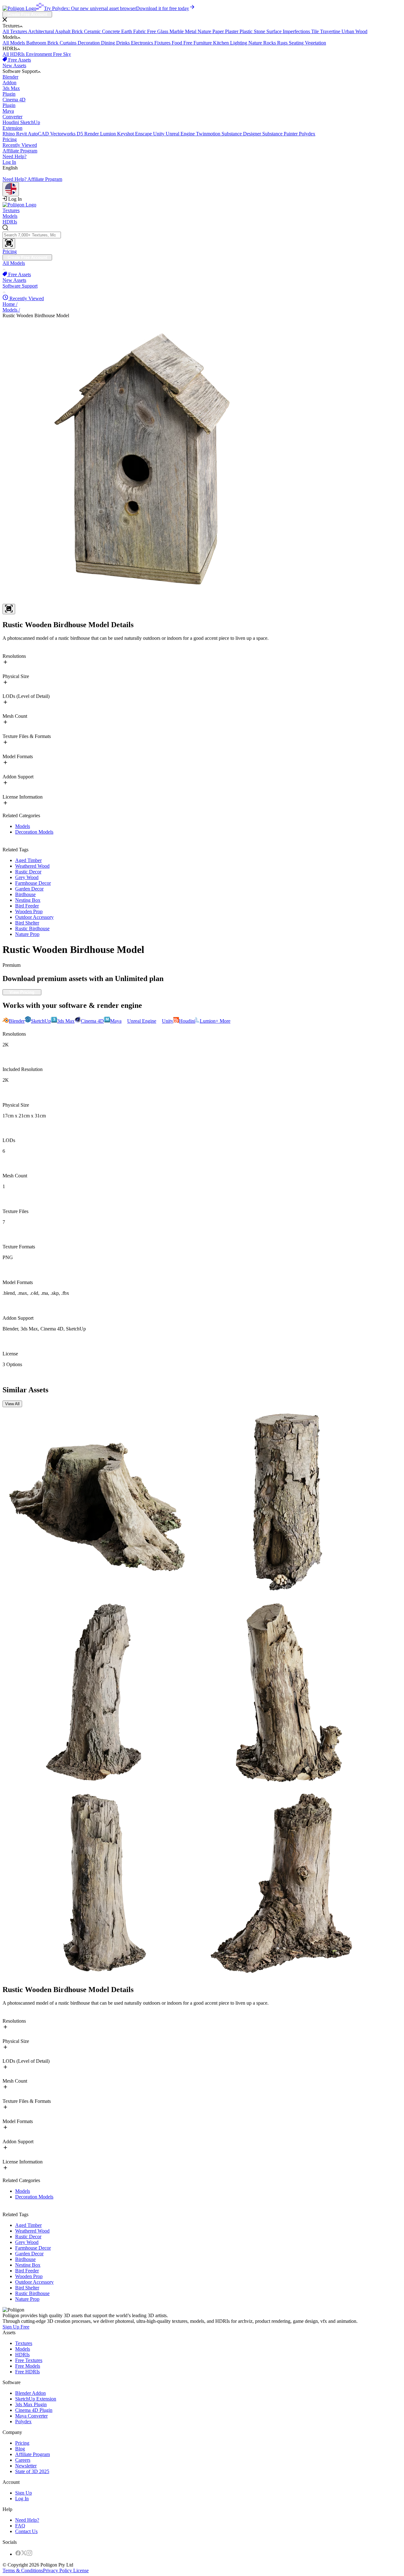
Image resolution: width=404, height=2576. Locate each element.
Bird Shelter (27, 923)
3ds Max (11, 91)
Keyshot (126, 134)
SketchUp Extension (36, 2399)
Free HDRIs (27, 2372)
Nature (205, 31)
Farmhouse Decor (33, 883)
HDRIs (10, 222)
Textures (11, 210)
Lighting (239, 43)
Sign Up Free (16, 2327)
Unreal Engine (181, 134)
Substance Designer (242, 134)
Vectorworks (63, 134)
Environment (39, 54)
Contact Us (26, 2531)
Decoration (89, 43)
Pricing (10, 139)
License (80, 2570)
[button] (202, 20)
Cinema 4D (14, 102)
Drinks (124, 43)
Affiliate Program (20, 151)
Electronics (143, 43)
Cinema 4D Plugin (34, 2410)
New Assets (14, 65)
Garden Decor (29, 889)
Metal (191, 31)
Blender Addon (30, 2393)
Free (152, 31)
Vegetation (315, 43)
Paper (219, 31)
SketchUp (21, 125)
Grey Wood (27, 877)
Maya (12, 114)
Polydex (307, 134)
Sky (67, 54)
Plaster (232, 31)
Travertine (331, 31)
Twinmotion (209, 134)
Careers (23, 2460)
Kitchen (222, 43)
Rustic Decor (28, 872)
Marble (177, 31)
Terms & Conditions (23, 2570)
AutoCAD (39, 134)
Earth (127, 31)
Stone (260, 31)
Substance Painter (281, 134)
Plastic (247, 31)
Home (10, 304)
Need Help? (15, 156)
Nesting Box (28, 900)
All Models (14, 43)
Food (178, 43)
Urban (348, 31)
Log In (9, 162)
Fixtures (163, 43)
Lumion (109, 134)
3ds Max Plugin (31, 2404)
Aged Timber (28, 860)
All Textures (15, 31)
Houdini (11, 122)
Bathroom (37, 43)
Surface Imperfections (289, 31)
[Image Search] (9, 244)
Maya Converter (31, 2416)
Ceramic (93, 31)
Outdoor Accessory (34, 917)
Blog (20, 2449)
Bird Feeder (27, 906)
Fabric (140, 31)
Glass (163, 31)
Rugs (283, 43)
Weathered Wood (32, 866)
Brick (78, 31)
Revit (22, 134)
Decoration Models (34, 832)
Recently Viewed (20, 145)
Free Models (28, 2366)
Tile (316, 31)
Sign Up (24, 2493)
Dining (109, 43)
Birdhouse (25, 894)
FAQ (20, 2526)
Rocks (270, 43)
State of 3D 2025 (32, 2471)
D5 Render (88, 134)
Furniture (203, 43)
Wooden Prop (29, 911)
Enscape (144, 134)
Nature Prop (27, 934)
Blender (10, 80)
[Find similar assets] (9, 609)
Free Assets (19, 60)
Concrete (112, 31)
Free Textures (29, 2360)
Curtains (69, 43)
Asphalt (63, 31)
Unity (159, 134)
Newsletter (26, 2466)
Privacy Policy (57, 2570)
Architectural (42, 31)
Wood (361, 31)
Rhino (9, 134)
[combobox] (202, 237)
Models (10, 216)
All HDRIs (14, 54)
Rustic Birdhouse (32, 928)
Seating (297, 43)
